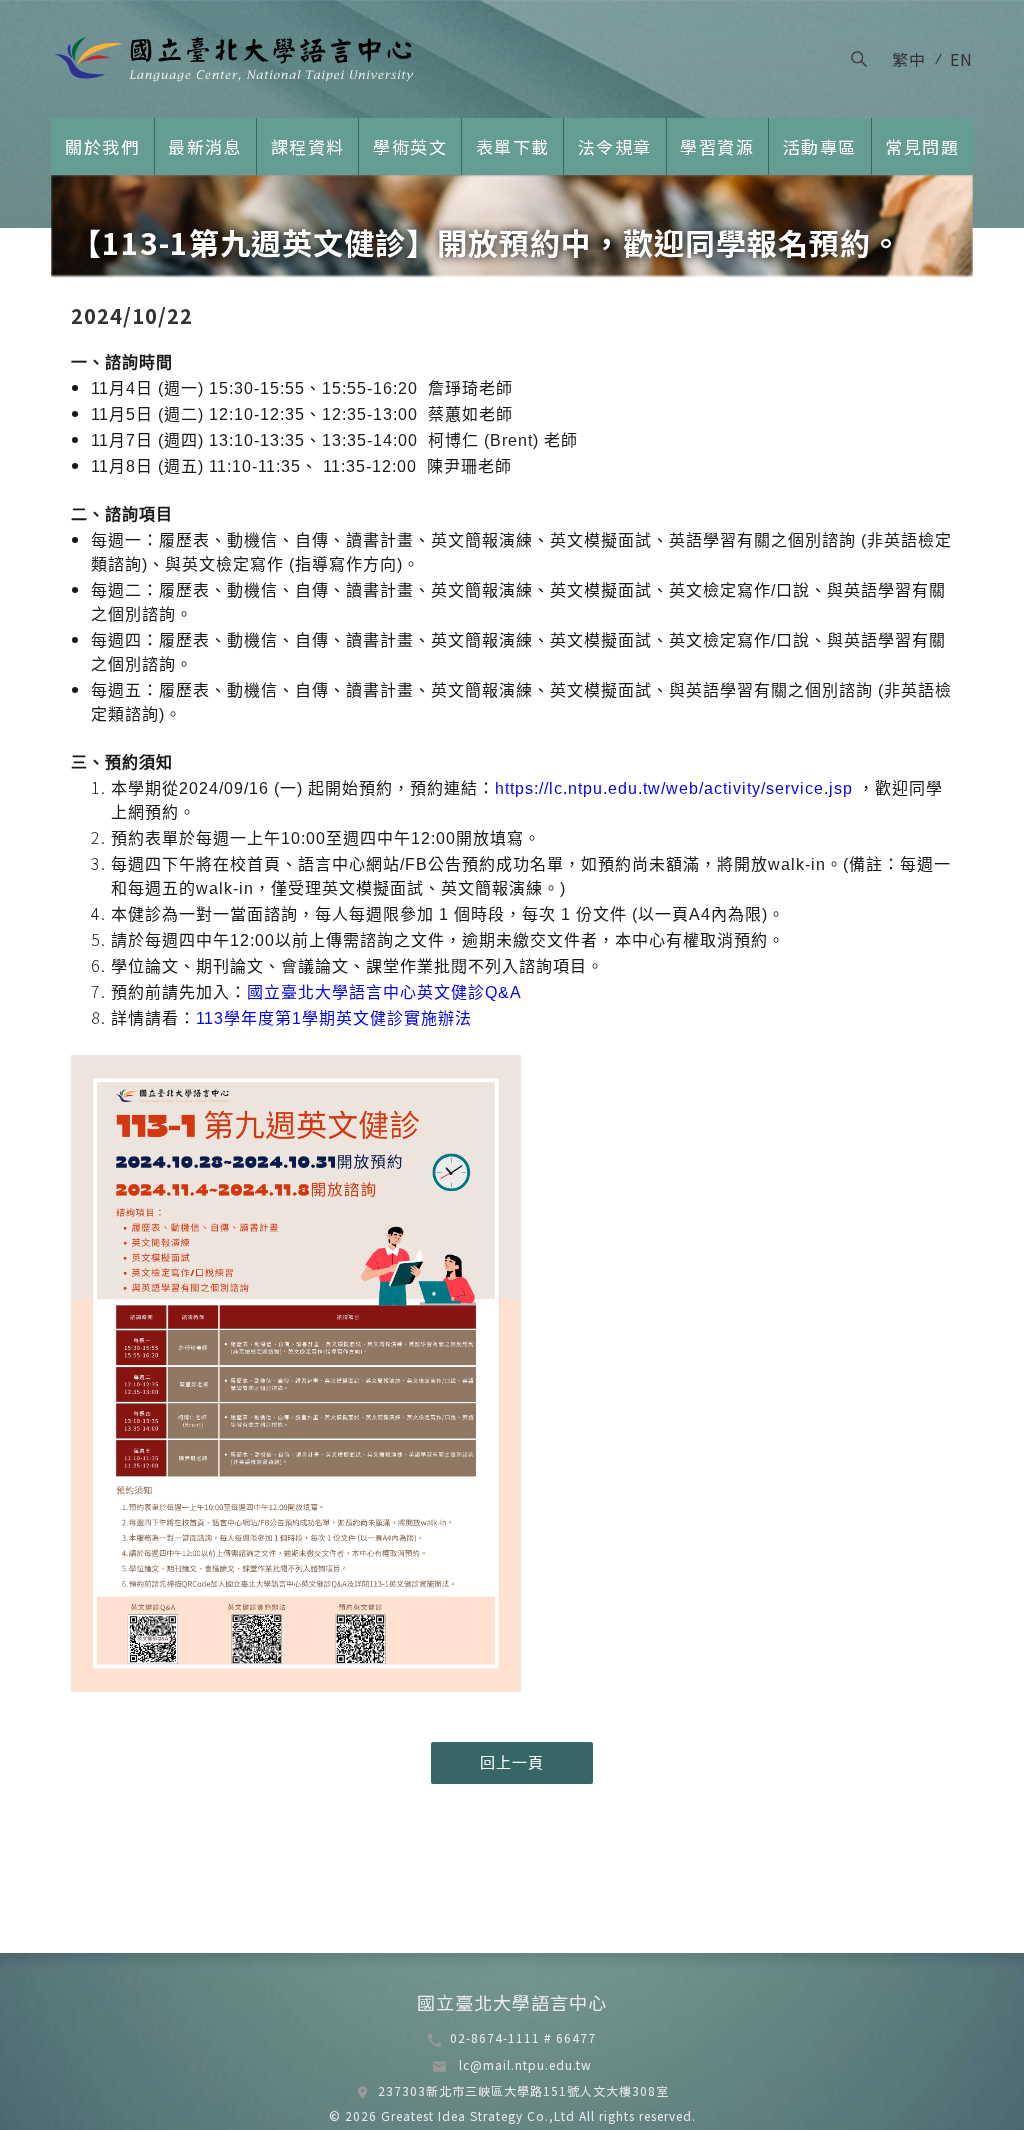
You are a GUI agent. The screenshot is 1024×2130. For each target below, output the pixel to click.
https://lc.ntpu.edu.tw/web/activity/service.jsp (676, 788)
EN (961, 59)
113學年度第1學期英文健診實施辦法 (334, 1018)
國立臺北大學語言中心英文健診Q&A (384, 992)
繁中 (909, 59)
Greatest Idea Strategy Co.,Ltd (476, 2115)
